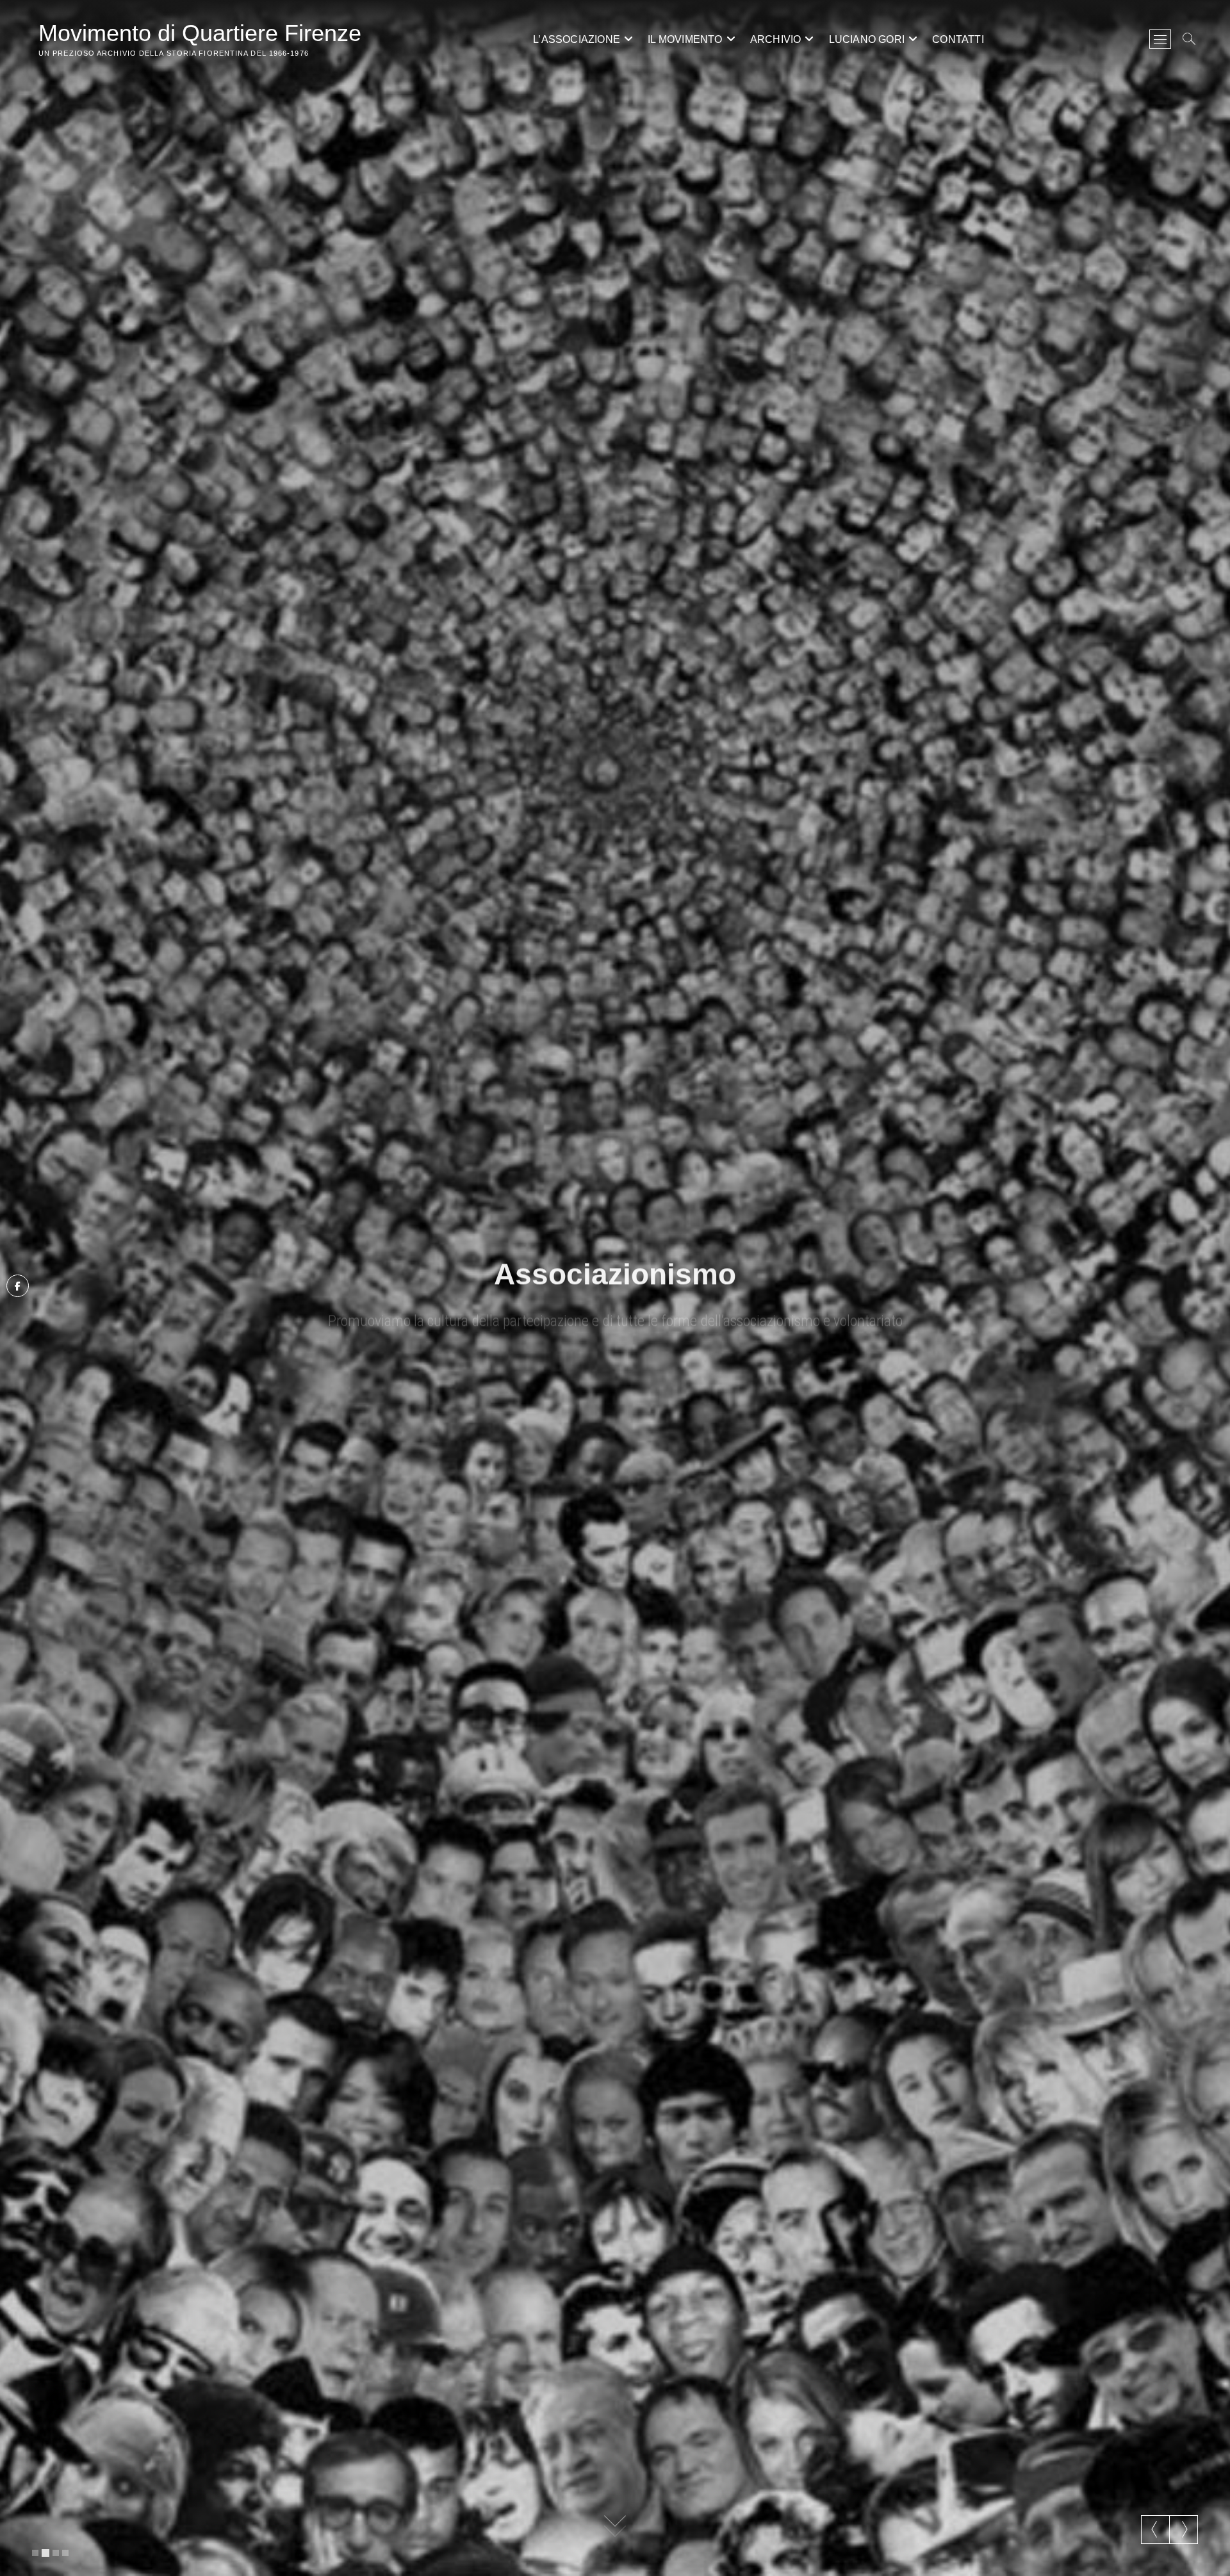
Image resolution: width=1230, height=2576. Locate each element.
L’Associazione (577, 39)
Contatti (958, 39)
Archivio (776, 39)
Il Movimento (685, 39)
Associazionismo (615, 1271)
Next (1184, 2529)
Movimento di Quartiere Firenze (200, 33)
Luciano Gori (867, 39)
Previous (1155, 2529)
